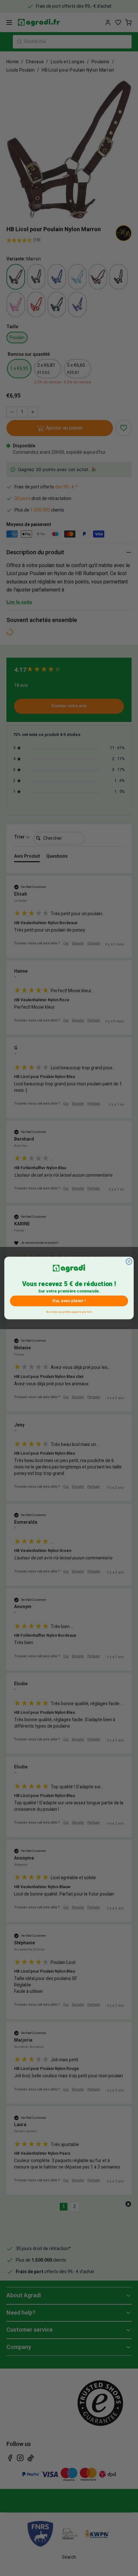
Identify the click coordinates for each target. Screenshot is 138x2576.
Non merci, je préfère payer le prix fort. (69, 1311)
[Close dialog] (129, 1262)
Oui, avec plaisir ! (69, 1301)
